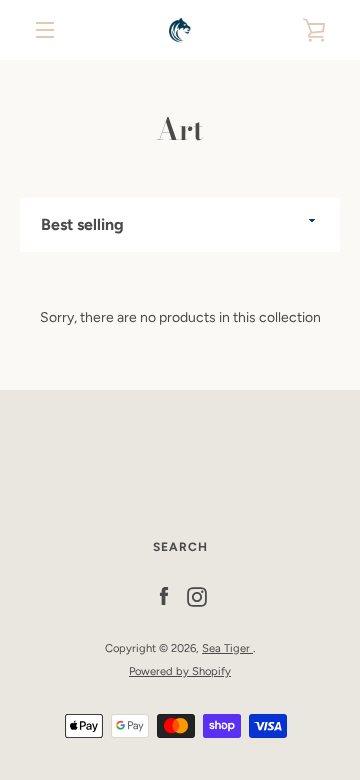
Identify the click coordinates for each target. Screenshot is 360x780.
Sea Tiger (227, 648)
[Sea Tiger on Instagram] (197, 596)
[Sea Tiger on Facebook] (164, 596)
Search (180, 547)
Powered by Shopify (180, 671)
